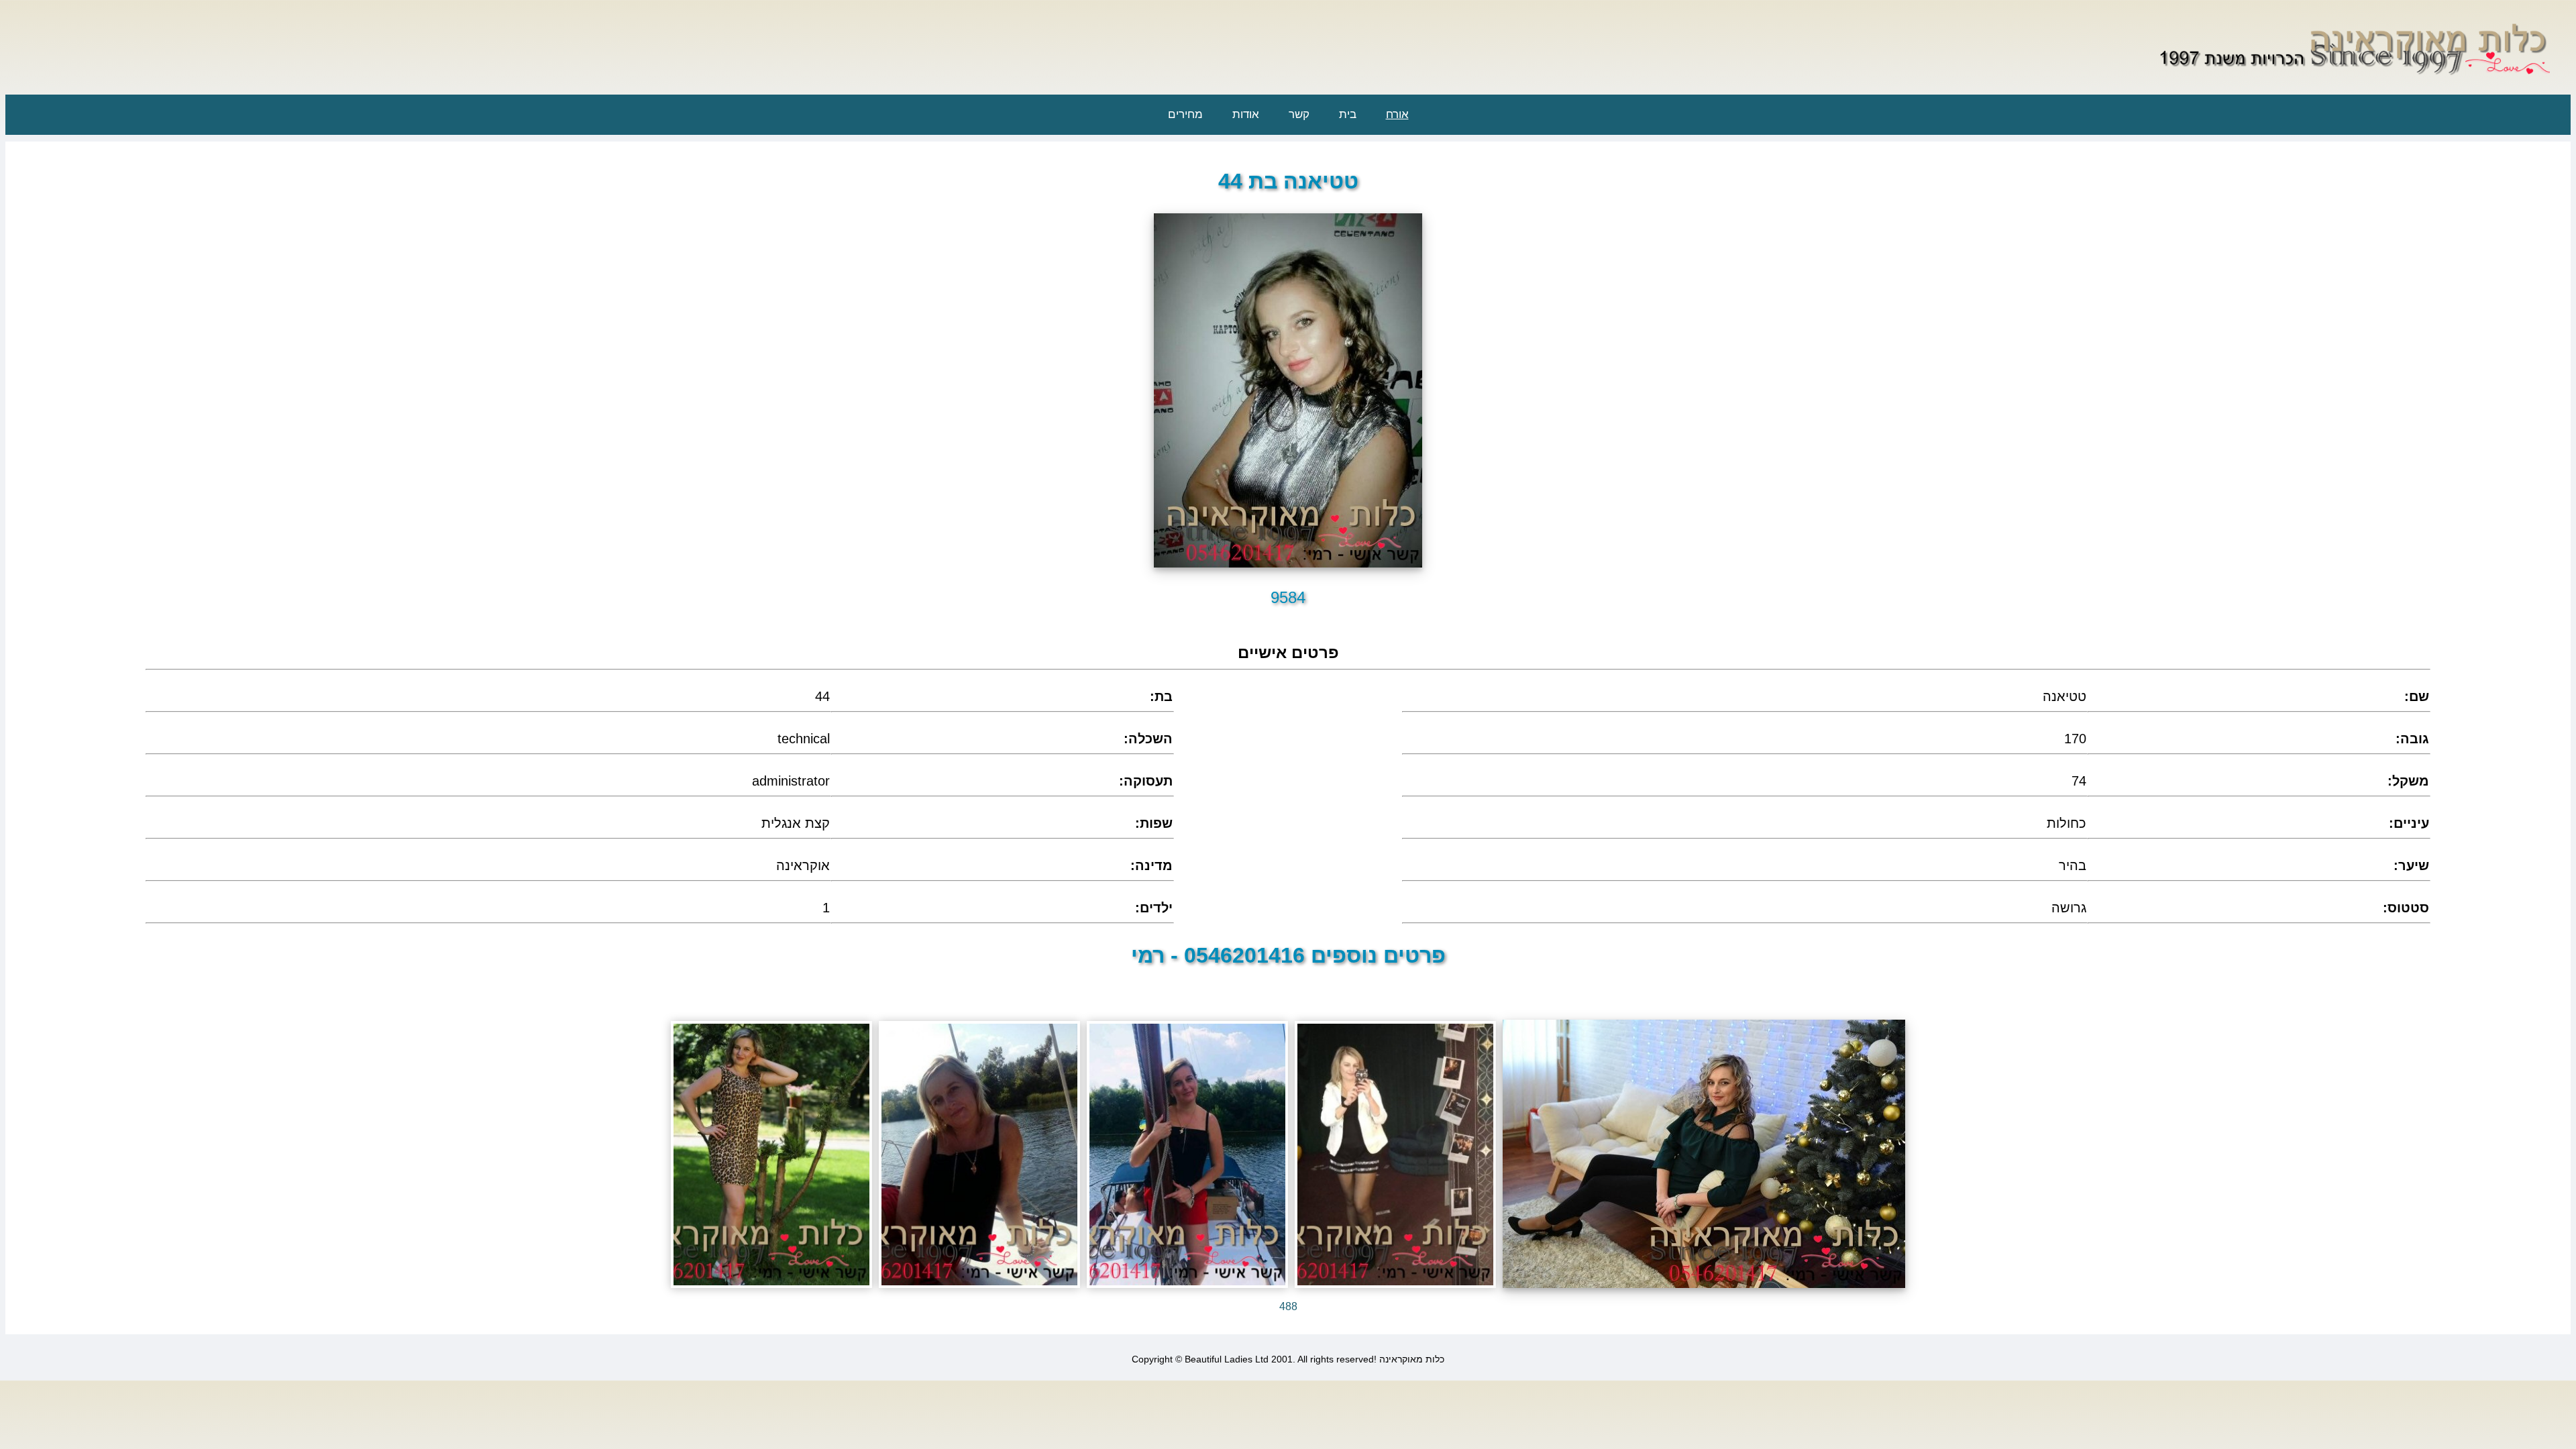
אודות (1246, 114)
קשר (1299, 114)
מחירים (1185, 114)
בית (1348, 114)
